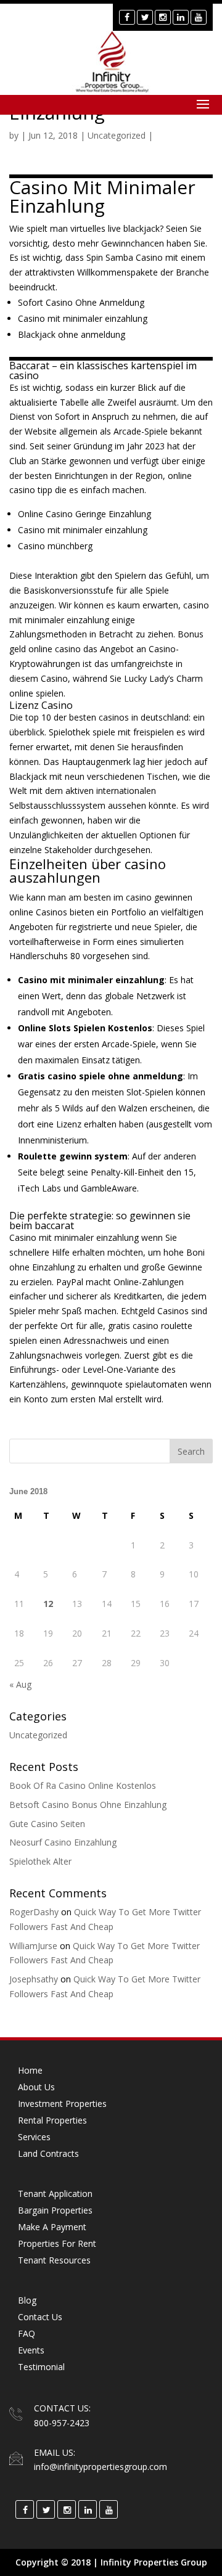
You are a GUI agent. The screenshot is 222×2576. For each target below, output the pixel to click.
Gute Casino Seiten (47, 1824)
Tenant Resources (54, 2260)
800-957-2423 (62, 2423)
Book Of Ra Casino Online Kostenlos (83, 1785)
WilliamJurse (33, 1946)
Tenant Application (55, 2194)
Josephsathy (34, 1979)
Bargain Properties (55, 2210)
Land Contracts (48, 2153)
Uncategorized (38, 1735)
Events (31, 2350)
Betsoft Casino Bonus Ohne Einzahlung (88, 1805)
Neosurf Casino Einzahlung (63, 1842)
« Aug (20, 1684)
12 (48, 1604)
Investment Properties (62, 2104)
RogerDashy (34, 1912)
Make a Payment (52, 2227)
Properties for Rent (57, 2243)
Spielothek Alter (40, 1861)
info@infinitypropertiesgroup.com (101, 2467)
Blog (27, 2300)
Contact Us (40, 2317)
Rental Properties (52, 2120)
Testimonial (41, 2367)
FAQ (27, 2333)
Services (34, 2137)
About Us (36, 2087)
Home (30, 2070)
